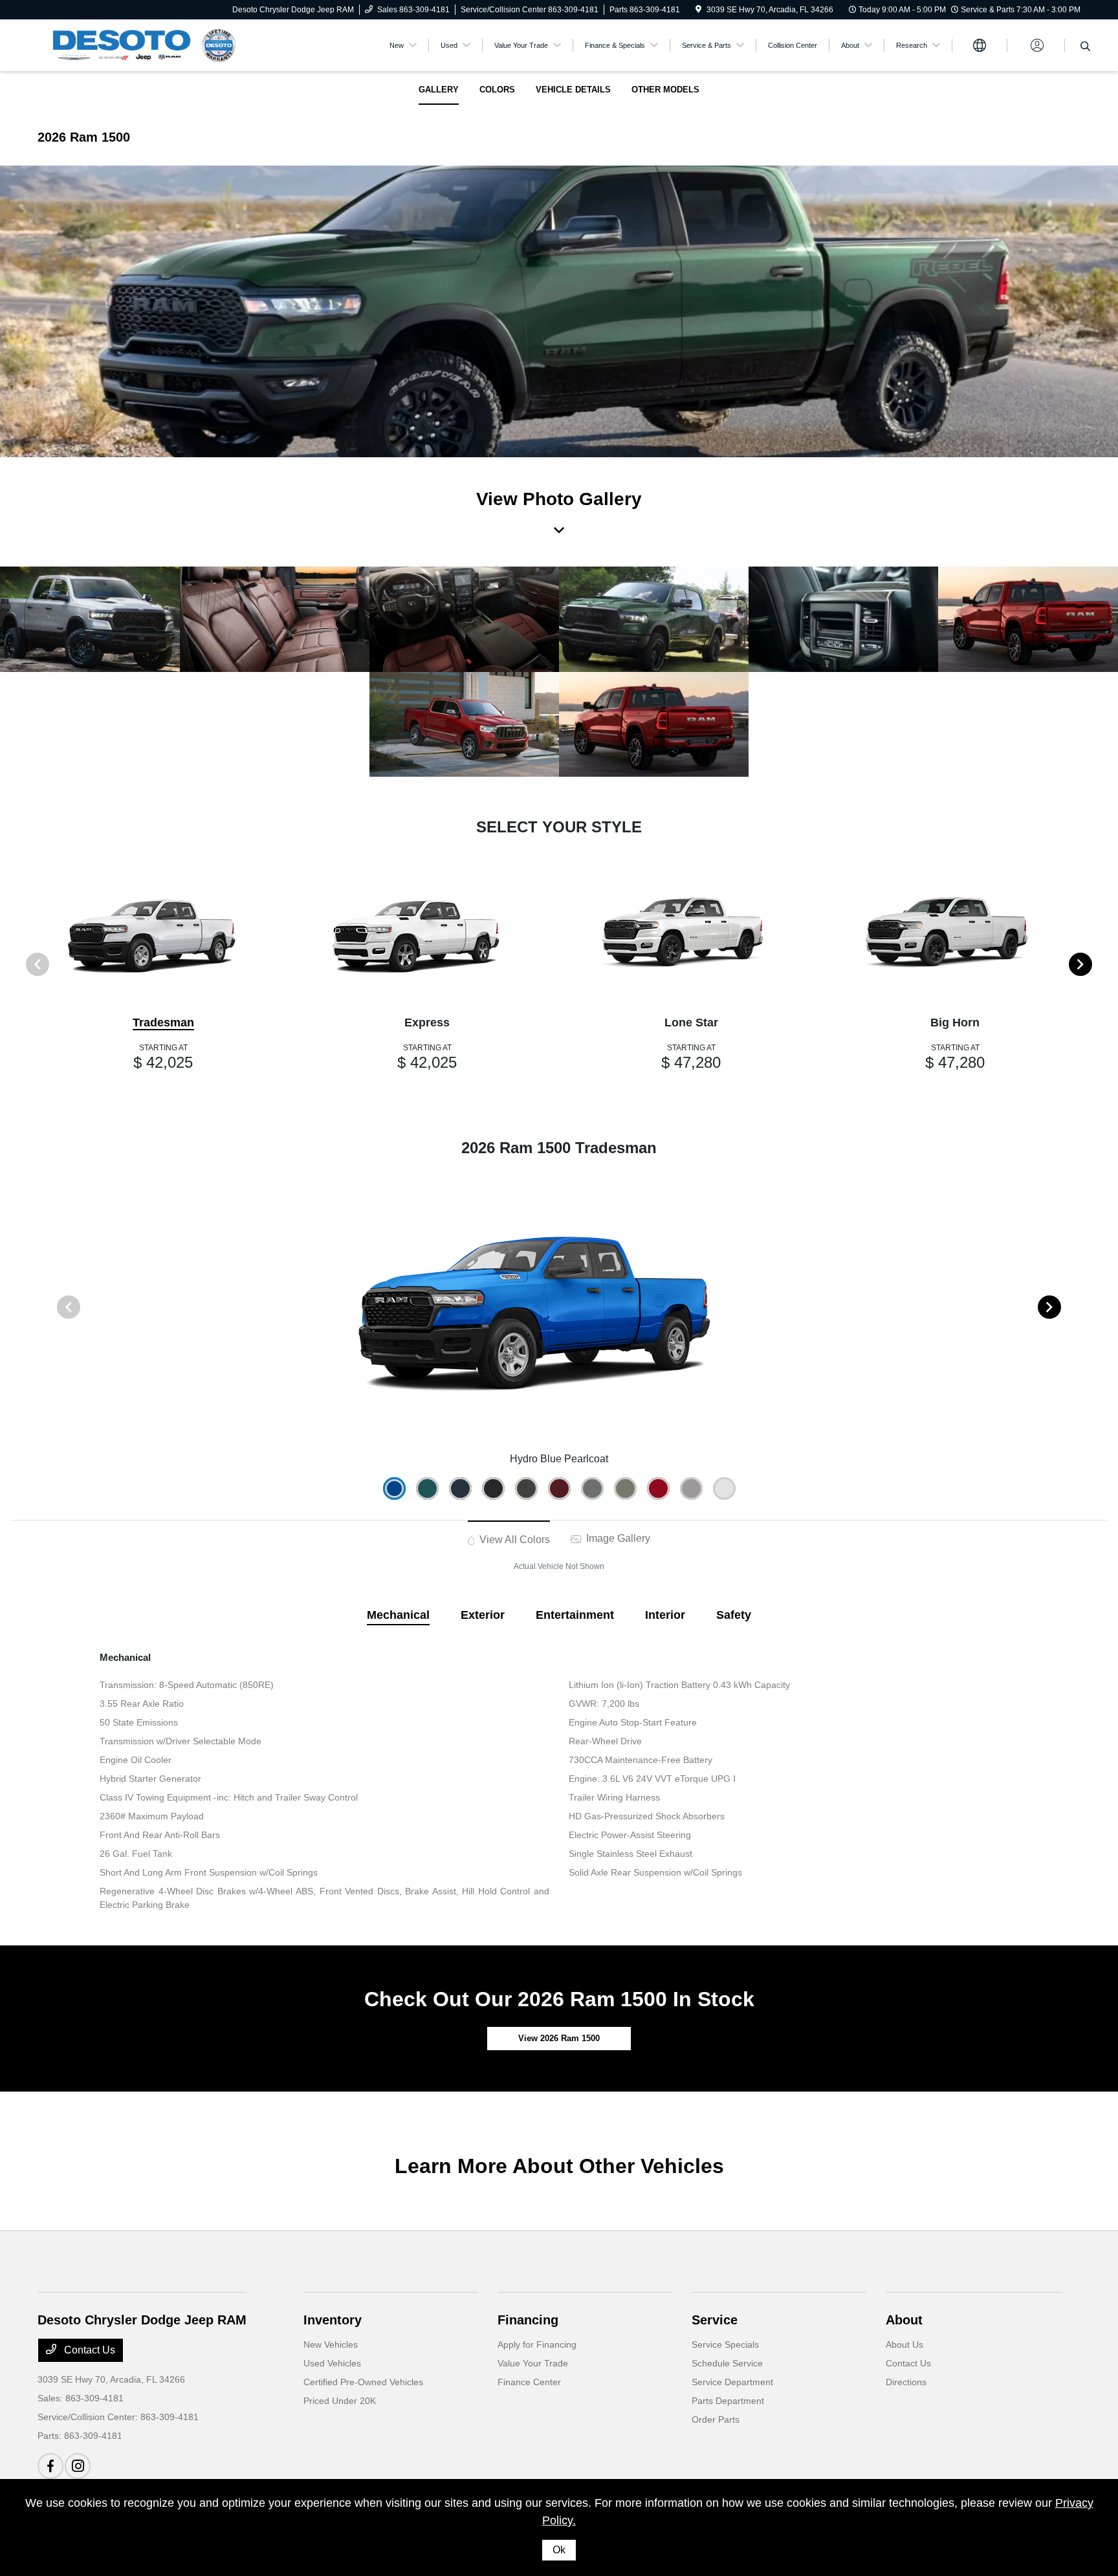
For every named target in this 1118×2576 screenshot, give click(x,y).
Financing (528, 2320)
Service (715, 2320)
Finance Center (529, 2382)
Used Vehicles (332, 2363)
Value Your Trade (533, 2363)
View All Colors (513, 1540)
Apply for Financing (537, 2344)
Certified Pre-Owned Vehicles (363, 2382)
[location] (698, 10)
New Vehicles (331, 2344)
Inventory (333, 2320)
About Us (904, 2344)
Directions (906, 2382)
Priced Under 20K (340, 2401)
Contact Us (88, 2350)
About (904, 2320)
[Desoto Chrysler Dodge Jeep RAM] (149, 44)
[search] (1085, 47)
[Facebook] (50, 2466)
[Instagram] (78, 2466)
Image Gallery (617, 1538)
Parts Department (728, 2401)
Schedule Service (727, 2363)
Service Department (732, 2382)
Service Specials (725, 2344)
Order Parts (716, 2419)
